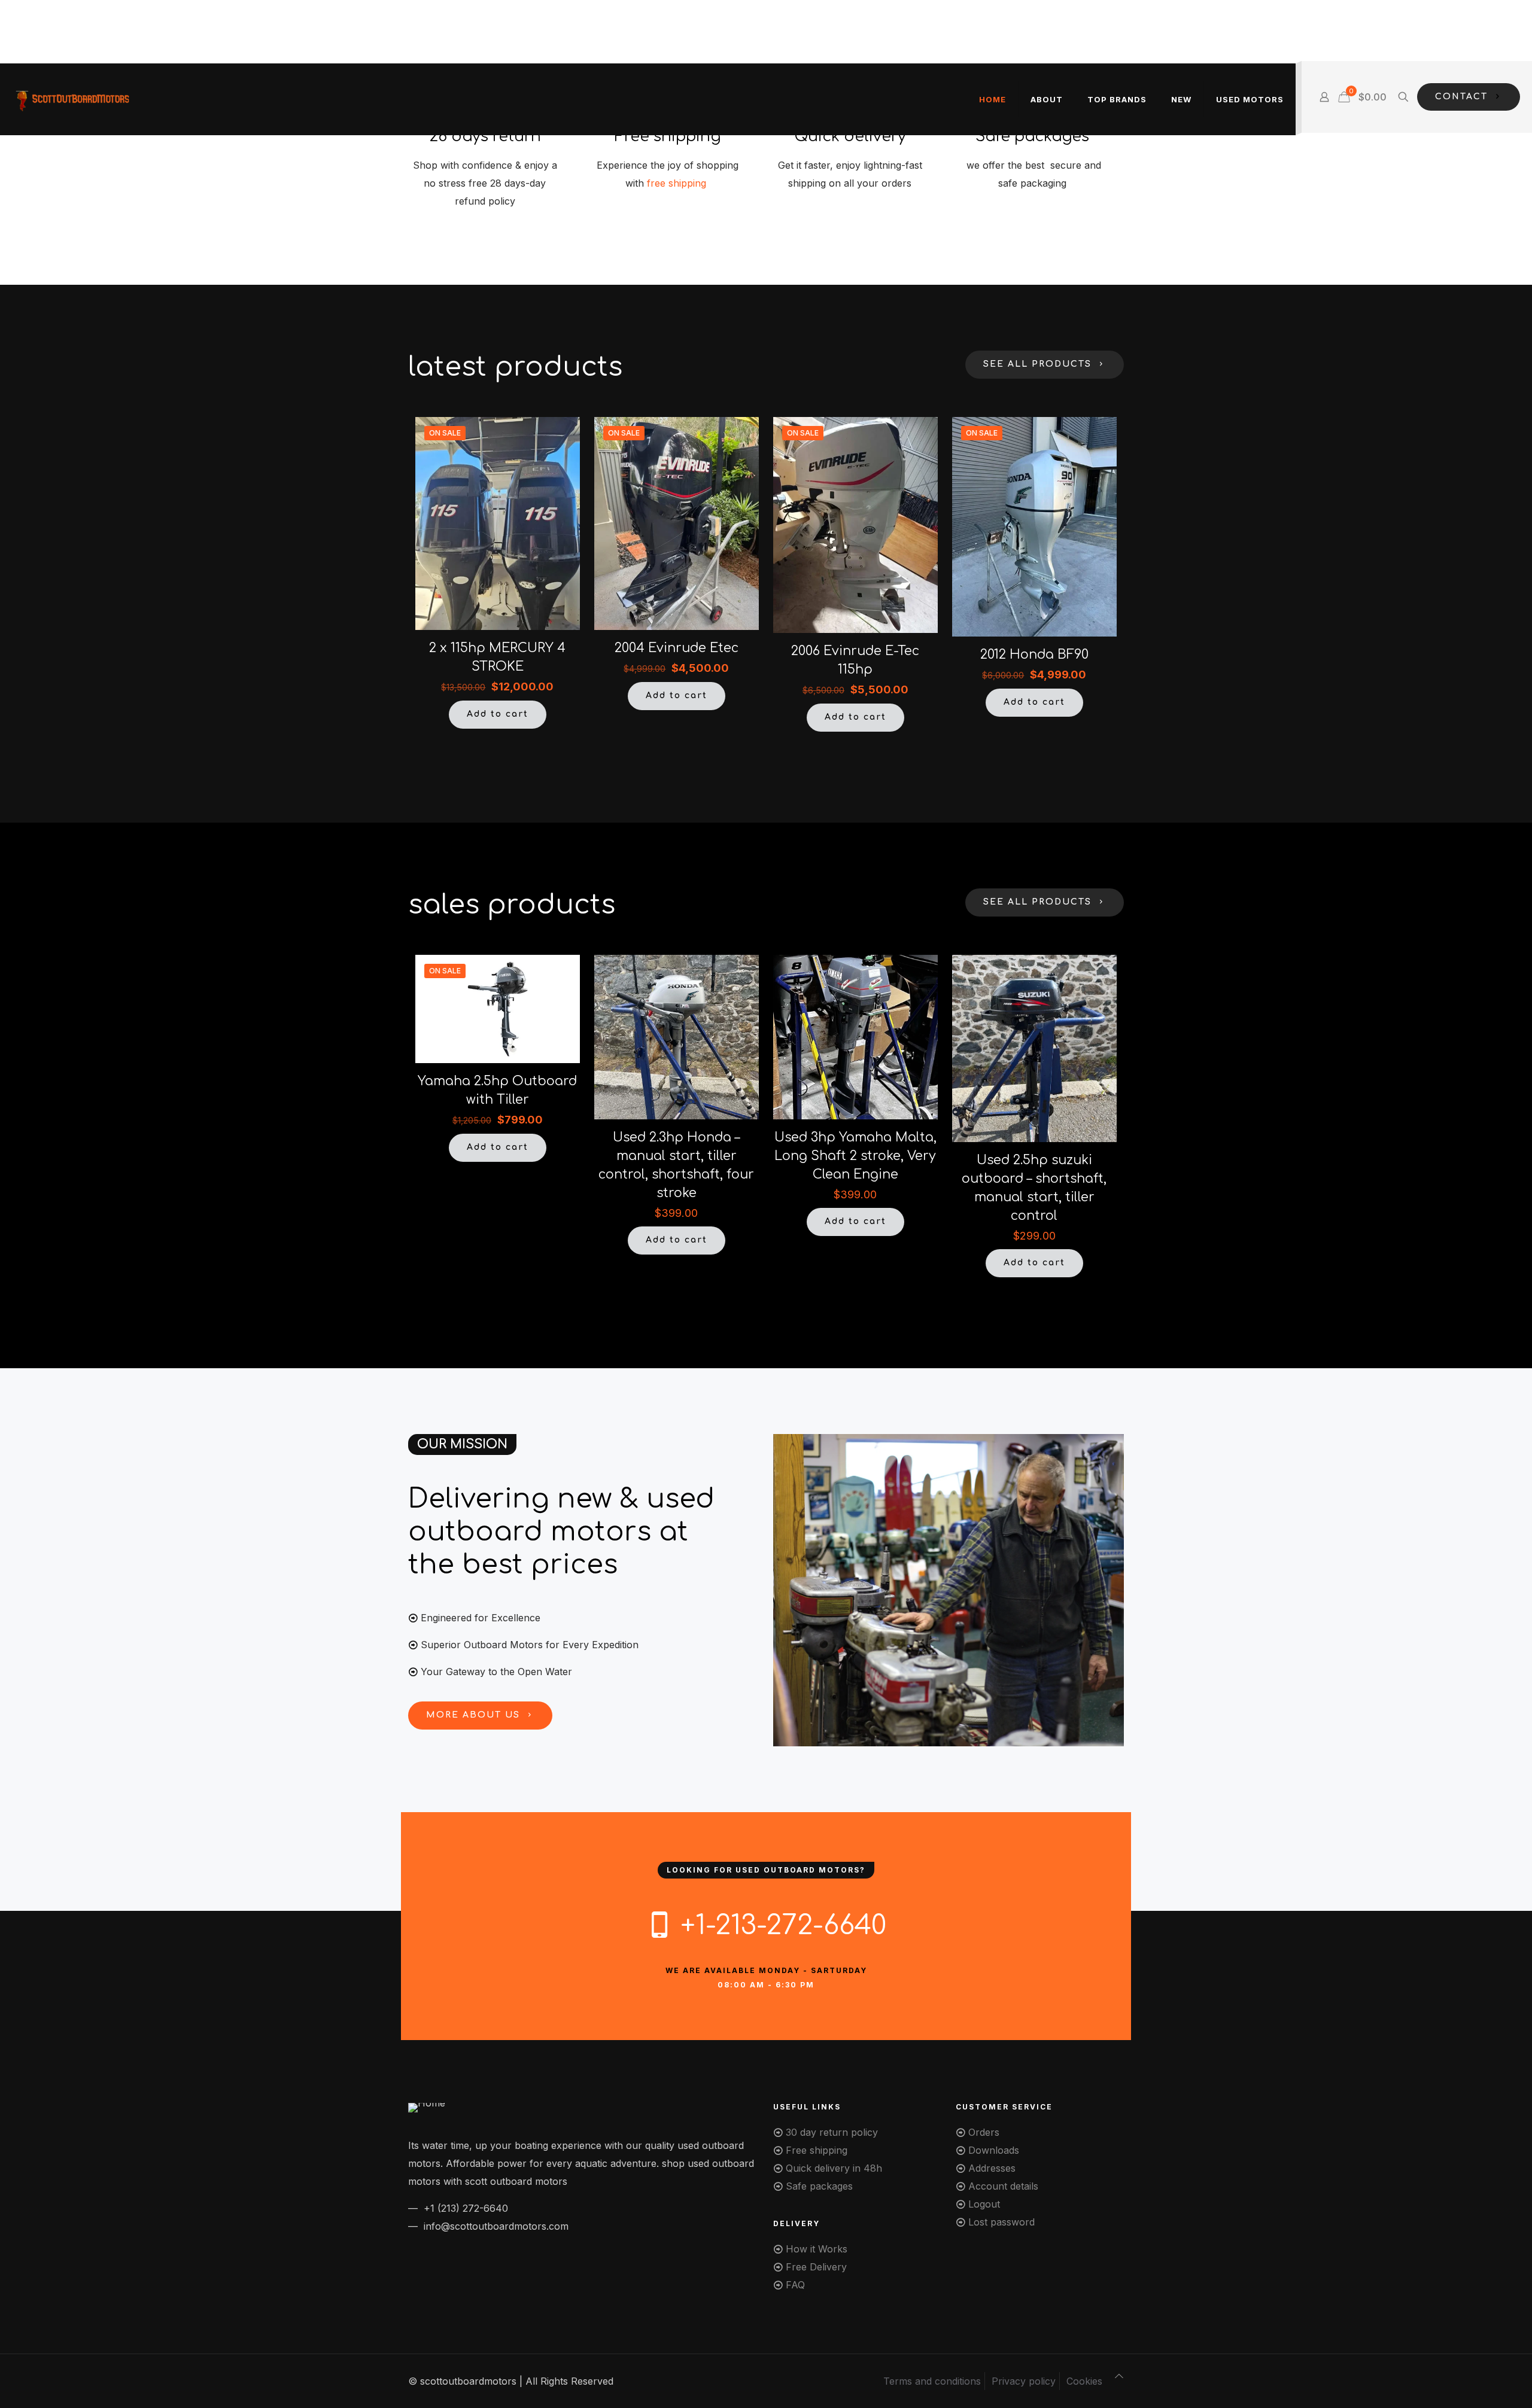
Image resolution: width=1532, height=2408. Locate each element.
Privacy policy (1024, 2381)
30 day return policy (832, 2132)
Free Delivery (816, 2267)
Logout (984, 2204)
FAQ (795, 2285)
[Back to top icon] (1119, 2376)
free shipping (678, 183)
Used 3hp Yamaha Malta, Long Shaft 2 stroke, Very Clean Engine (855, 1156)
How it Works (817, 2249)
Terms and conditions (932, 2381)
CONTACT (1461, 97)
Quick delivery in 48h (834, 2168)
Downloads (994, 2150)
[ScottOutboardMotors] (72, 99)
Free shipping (817, 2150)
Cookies (1084, 2381)
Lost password (1001, 2222)
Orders (984, 2132)
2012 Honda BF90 (1034, 654)
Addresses (992, 2168)
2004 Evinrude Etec (677, 648)
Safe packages (819, 2186)
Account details (1003, 2186)
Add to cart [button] (498, 714)
